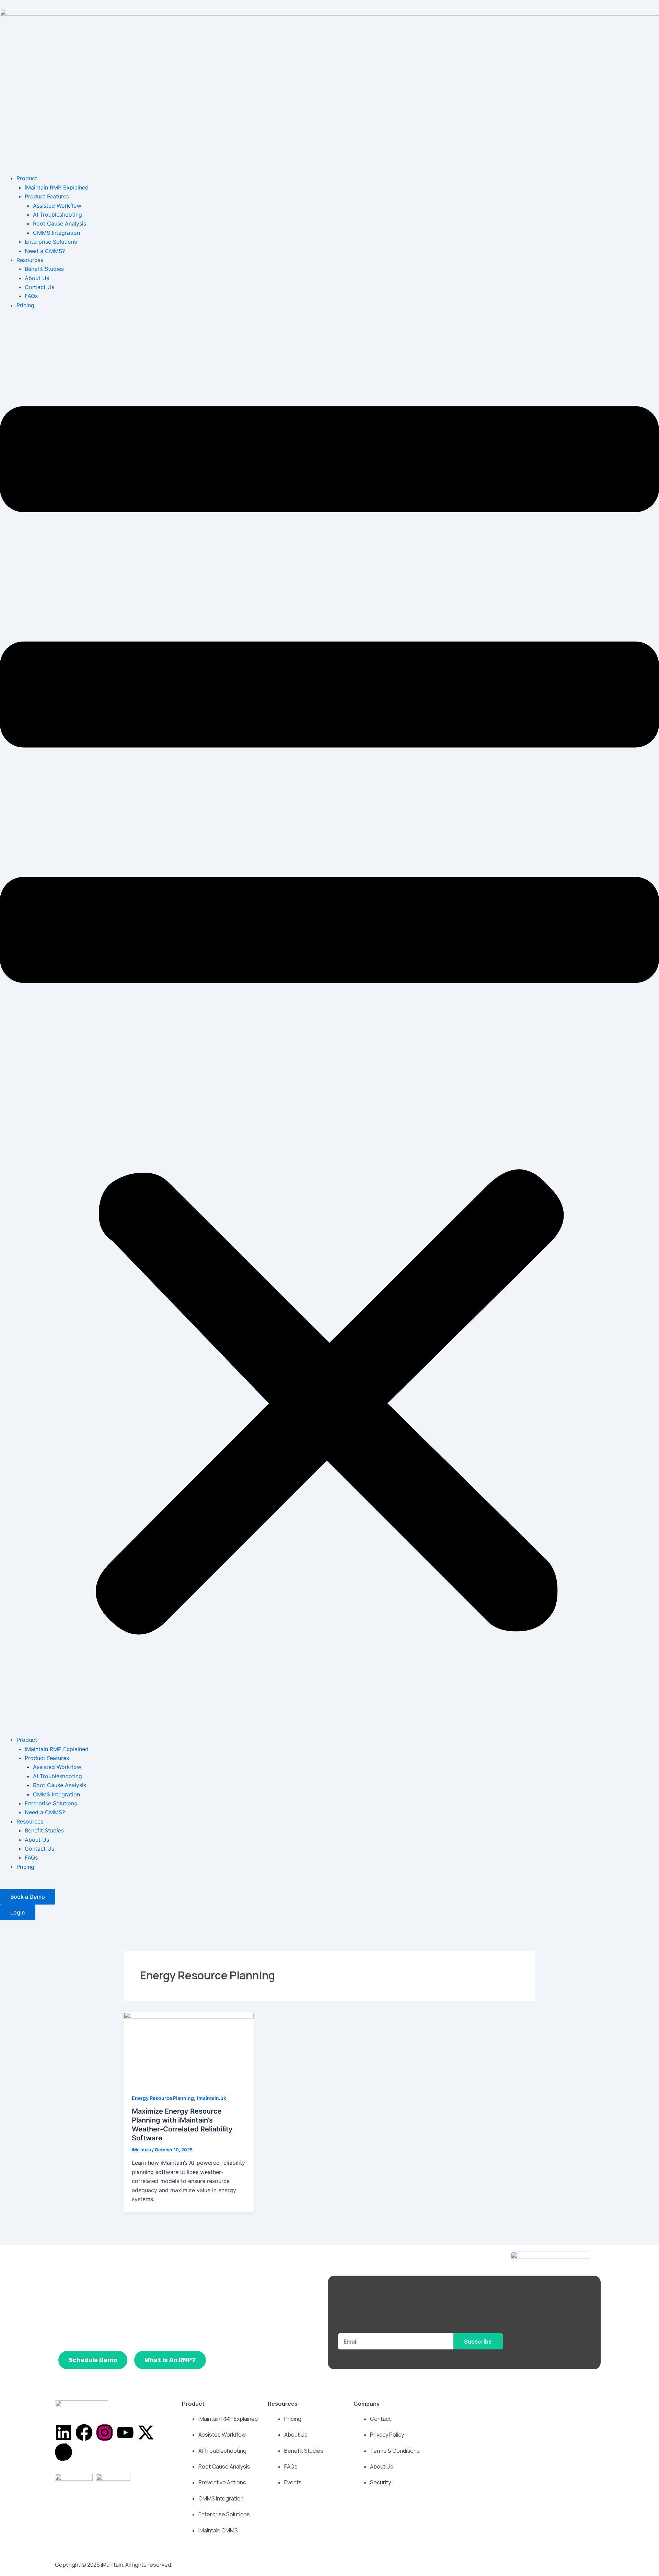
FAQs (31, 296)
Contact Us (39, 287)
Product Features (47, 196)
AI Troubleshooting (57, 215)
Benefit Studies (44, 269)
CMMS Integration (56, 233)
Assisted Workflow (57, 206)
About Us (37, 278)
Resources (30, 260)
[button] (329, 1027)
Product (27, 178)
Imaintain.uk (212, 2098)
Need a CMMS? (45, 251)
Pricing (25, 305)
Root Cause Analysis (60, 223)
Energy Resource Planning (163, 2098)
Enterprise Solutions (51, 242)
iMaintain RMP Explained (57, 187)
